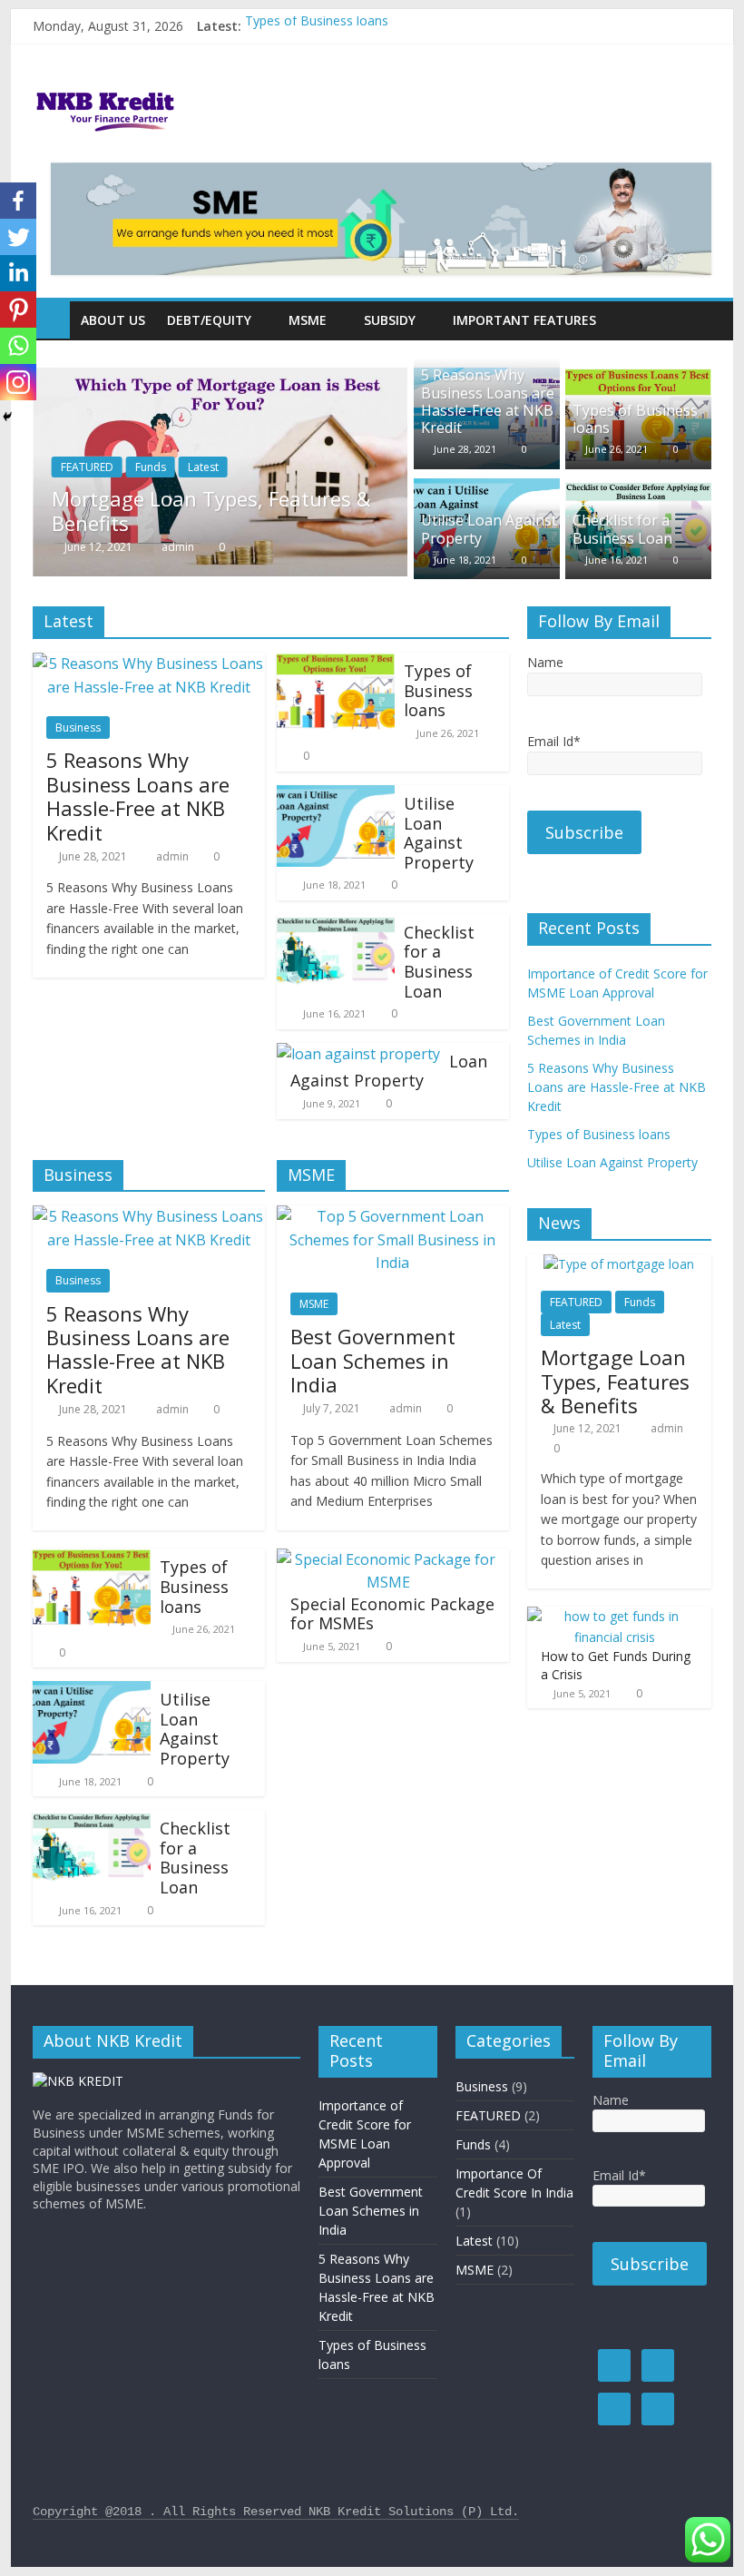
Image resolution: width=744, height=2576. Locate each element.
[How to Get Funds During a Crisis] (615, 1616)
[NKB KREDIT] (78, 2081)
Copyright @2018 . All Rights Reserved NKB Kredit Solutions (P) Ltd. (276, 2512)
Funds (151, 467)
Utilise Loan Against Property (489, 529)
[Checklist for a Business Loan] (638, 489)
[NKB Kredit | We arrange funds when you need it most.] (51, 320)
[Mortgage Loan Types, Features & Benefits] (220, 379)
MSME (314, 1304)
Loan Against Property (389, 1071)
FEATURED (87, 467)
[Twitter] (18, 237)
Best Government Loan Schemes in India (373, 1360)
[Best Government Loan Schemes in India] (393, 1216)
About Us (113, 320)
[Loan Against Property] (358, 1054)
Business (78, 728)
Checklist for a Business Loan (622, 529)
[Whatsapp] (18, 346)
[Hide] (7, 417)
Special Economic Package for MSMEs (392, 1614)
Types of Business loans (317, 26)
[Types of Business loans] (638, 379)
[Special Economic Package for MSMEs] (388, 1559)
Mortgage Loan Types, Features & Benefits (211, 510)
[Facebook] (18, 201)
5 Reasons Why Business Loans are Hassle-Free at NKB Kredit (488, 401)
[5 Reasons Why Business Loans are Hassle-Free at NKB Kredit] (149, 664)
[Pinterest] (18, 310)
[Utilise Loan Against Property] (487, 489)
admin (179, 547)
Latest (203, 467)
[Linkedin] (18, 273)
